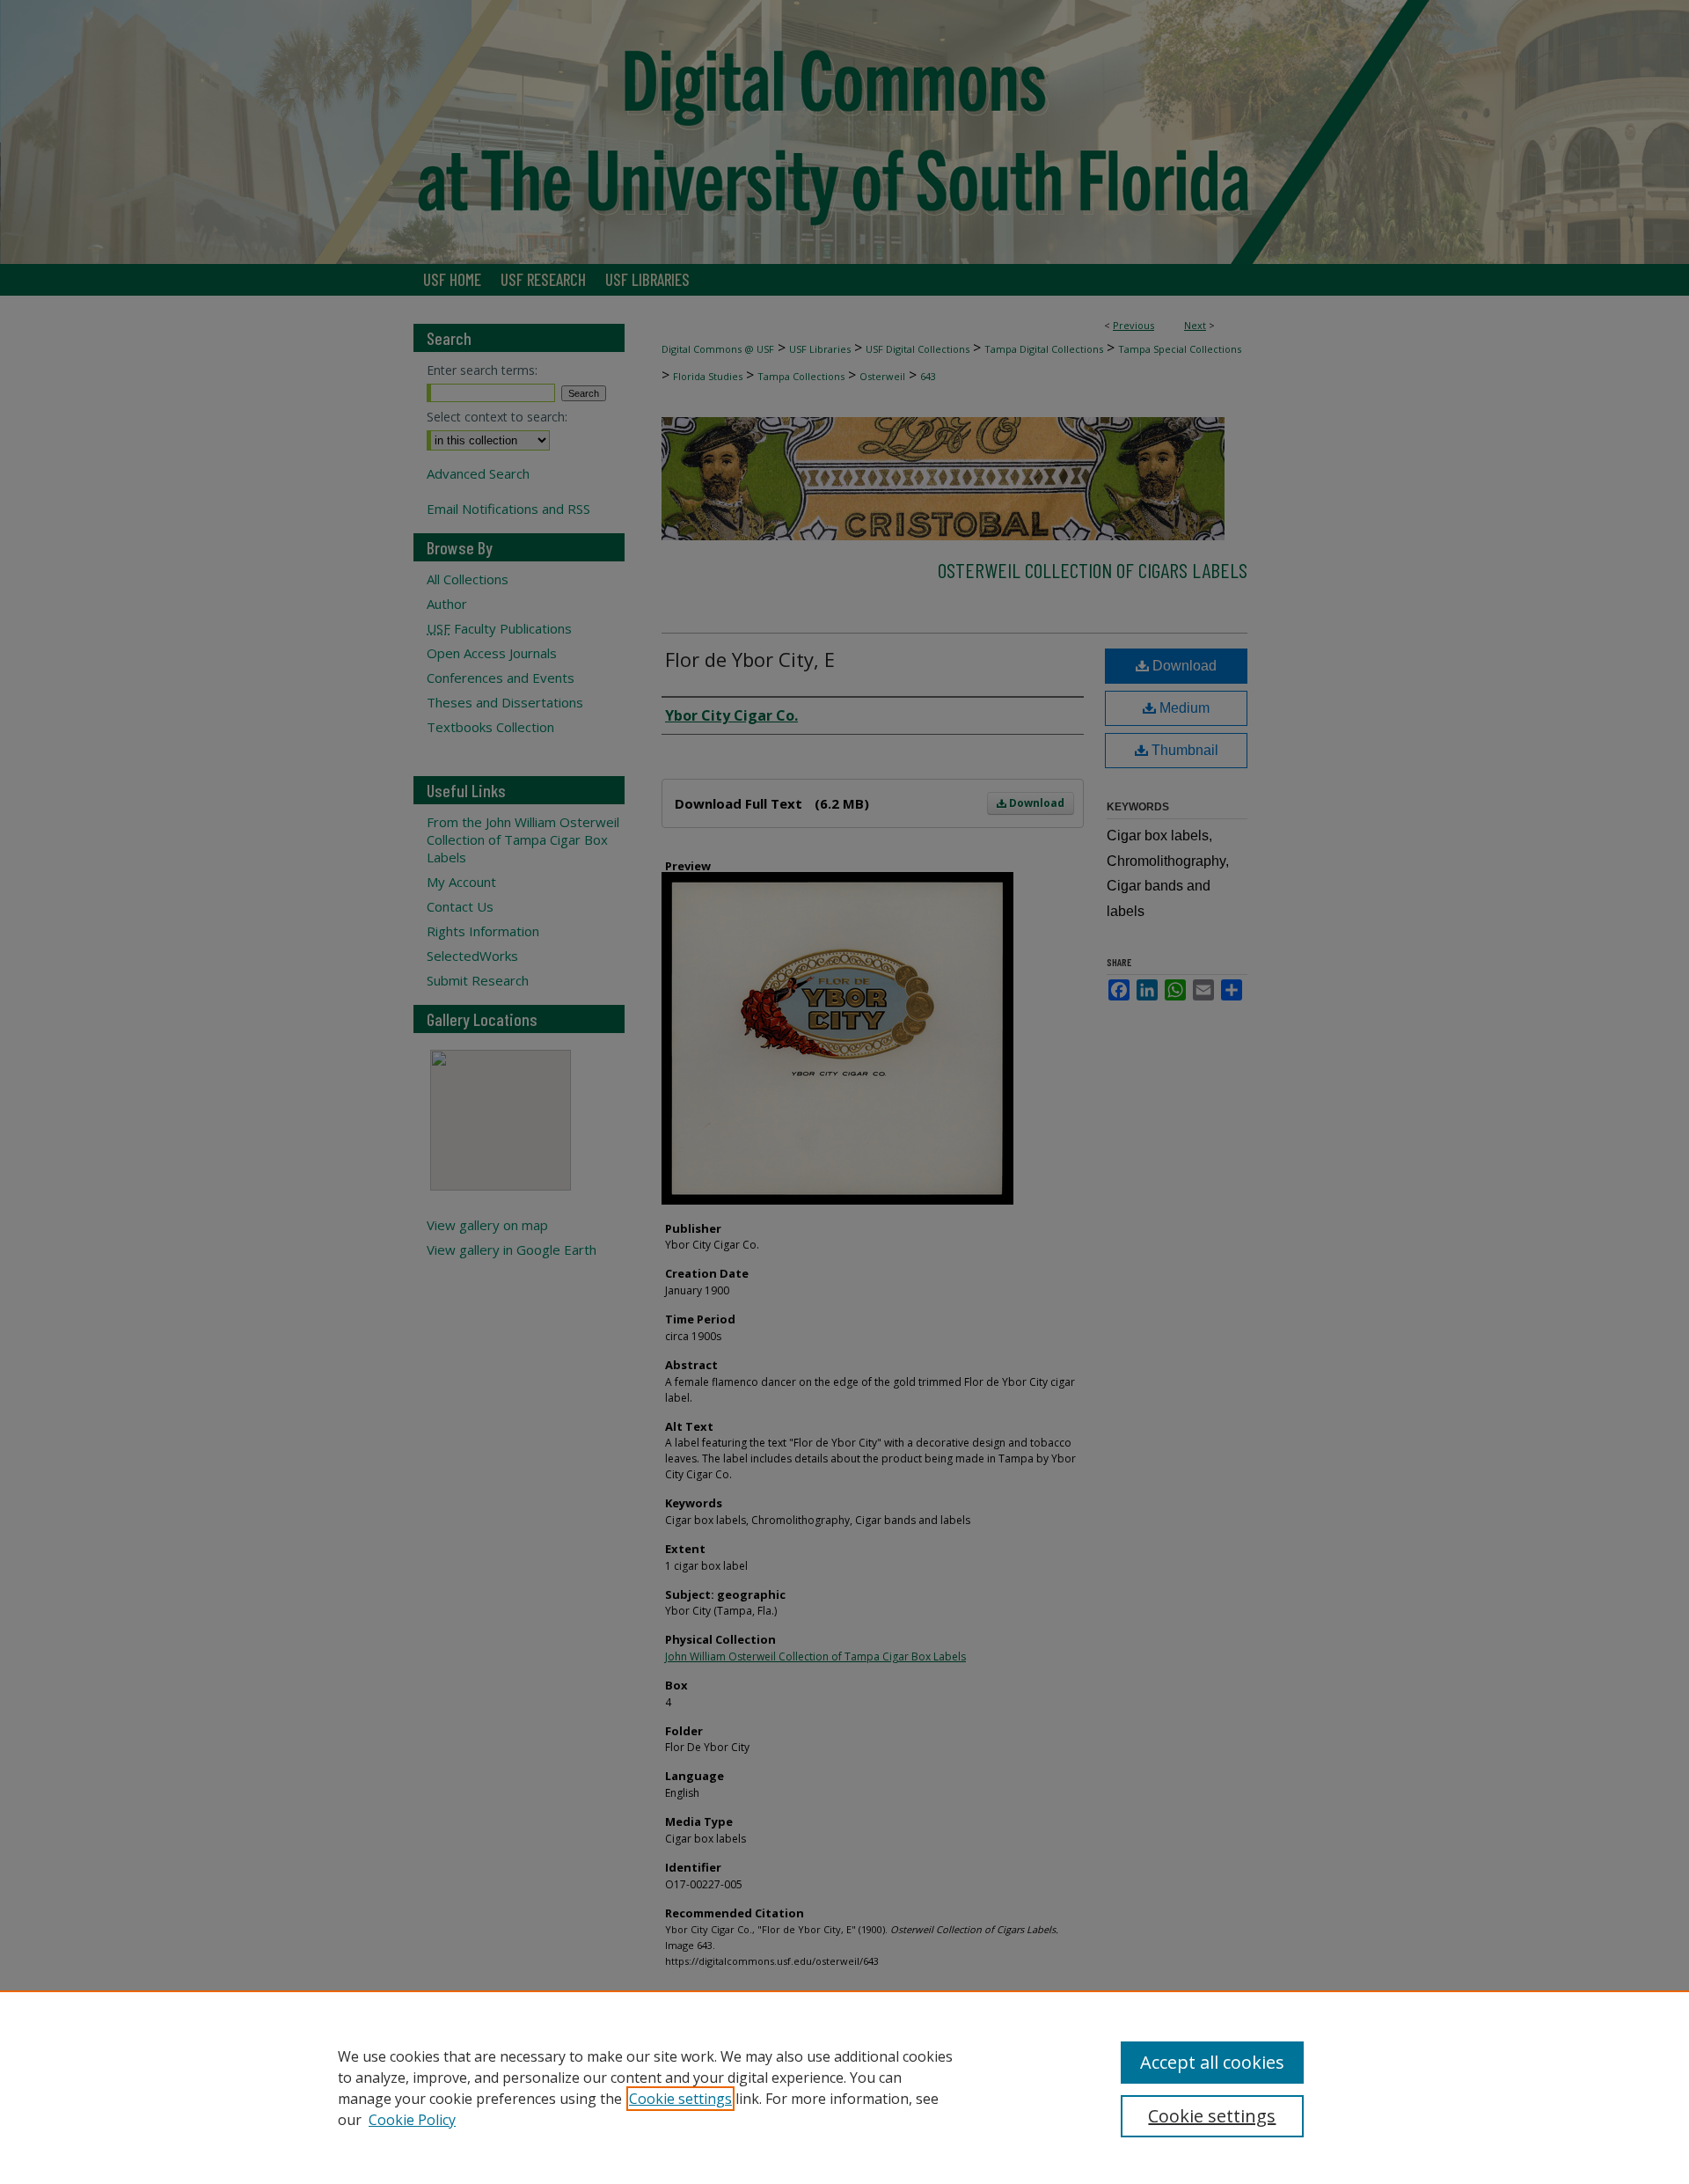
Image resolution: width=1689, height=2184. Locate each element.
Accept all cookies (1212, 2062)
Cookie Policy (412, 2120)
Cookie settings (680, 2099)
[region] (844, 2087)
